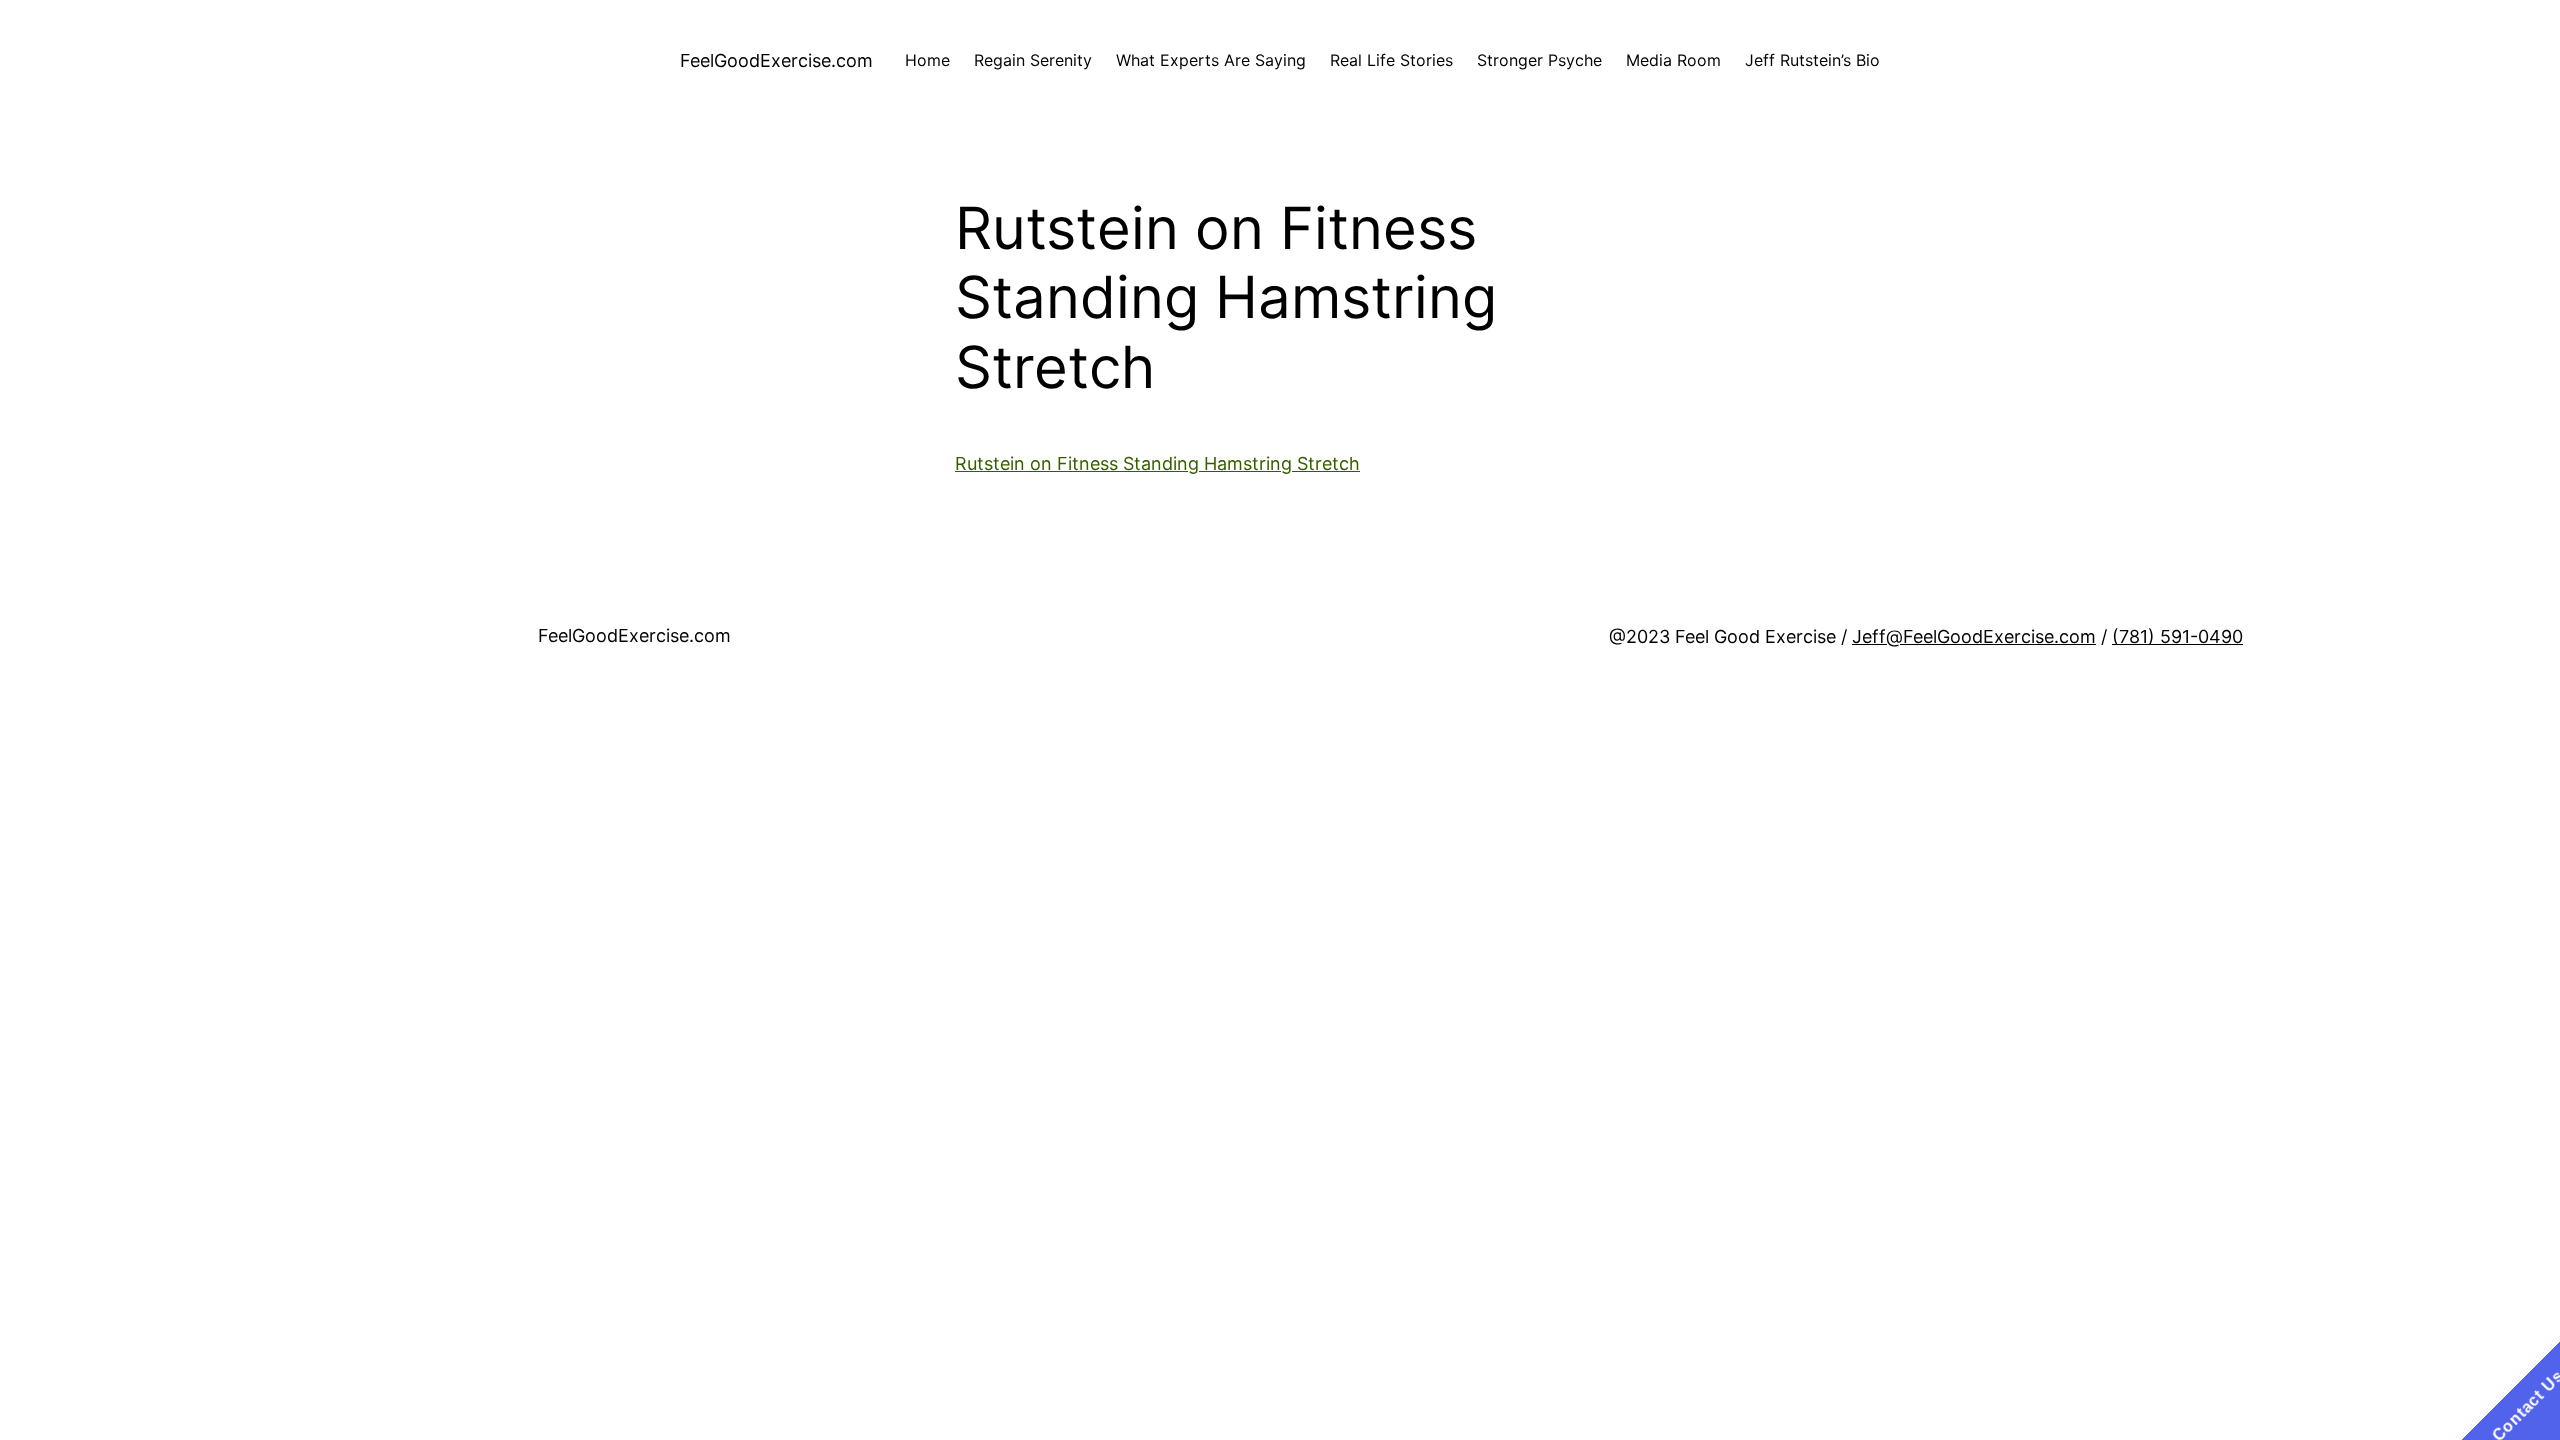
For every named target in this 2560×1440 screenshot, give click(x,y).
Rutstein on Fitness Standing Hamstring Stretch (1157, 463)
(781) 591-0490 (2177, 636)
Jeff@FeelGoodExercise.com (1974, 636)
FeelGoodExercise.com (776, 60)
